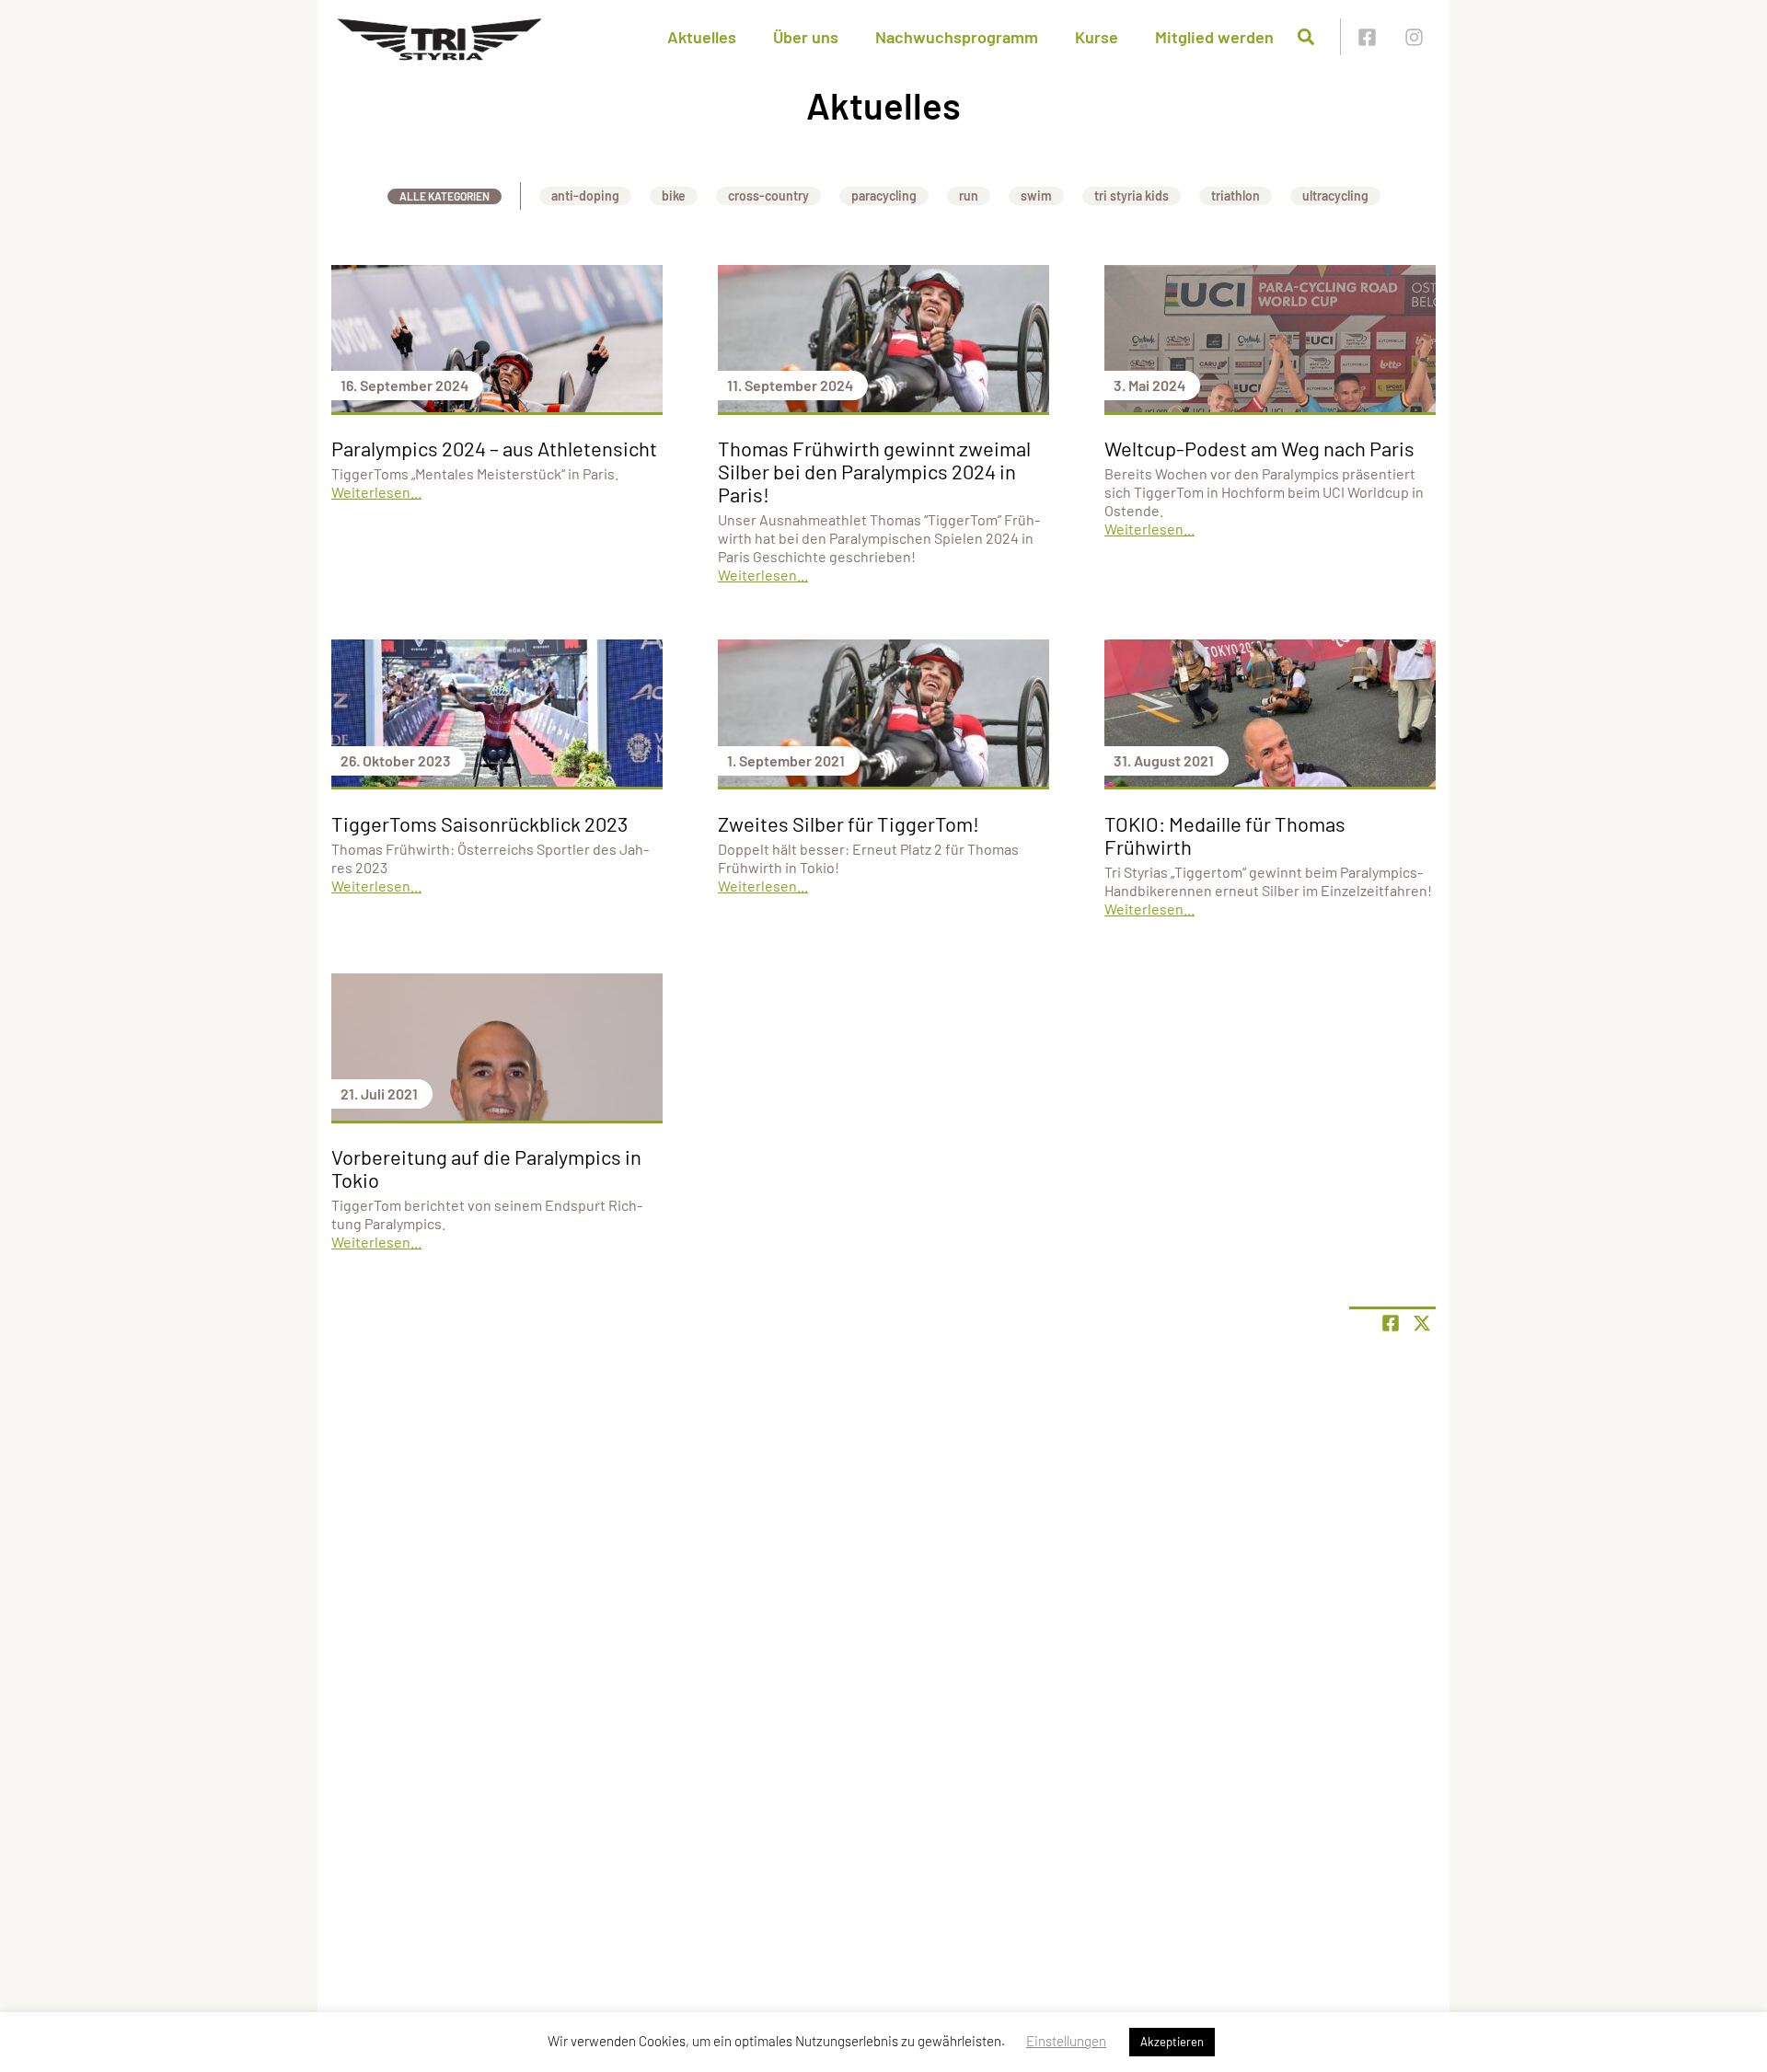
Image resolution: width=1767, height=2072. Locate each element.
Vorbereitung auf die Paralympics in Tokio (486, 1168)
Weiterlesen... (376, 492)
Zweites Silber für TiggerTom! (849, 823)
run (969, 196)
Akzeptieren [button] (1172, 2042)
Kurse (1097, 37)
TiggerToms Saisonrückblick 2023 (479, 823)
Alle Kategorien (445, 196)
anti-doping (585, 196)
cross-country (768, 196)
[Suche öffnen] (1306, 37)
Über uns (806, 37)
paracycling (884, 196)
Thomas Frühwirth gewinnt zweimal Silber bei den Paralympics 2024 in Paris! (874, 471)
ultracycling (1335, 196)
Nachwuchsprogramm (957, 37)
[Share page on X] (1422, 1323)
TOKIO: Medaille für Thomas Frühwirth (1225, 835)
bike (674, 196)
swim (1036, 196)
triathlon (1236, 196)
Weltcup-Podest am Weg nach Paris (1259, 448)
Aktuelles (702, 37)
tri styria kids (1132, 196)
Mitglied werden (1214, 37)
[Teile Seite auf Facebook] (1391, 1323)
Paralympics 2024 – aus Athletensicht (494, 448)
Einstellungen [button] (1066, 2041)
